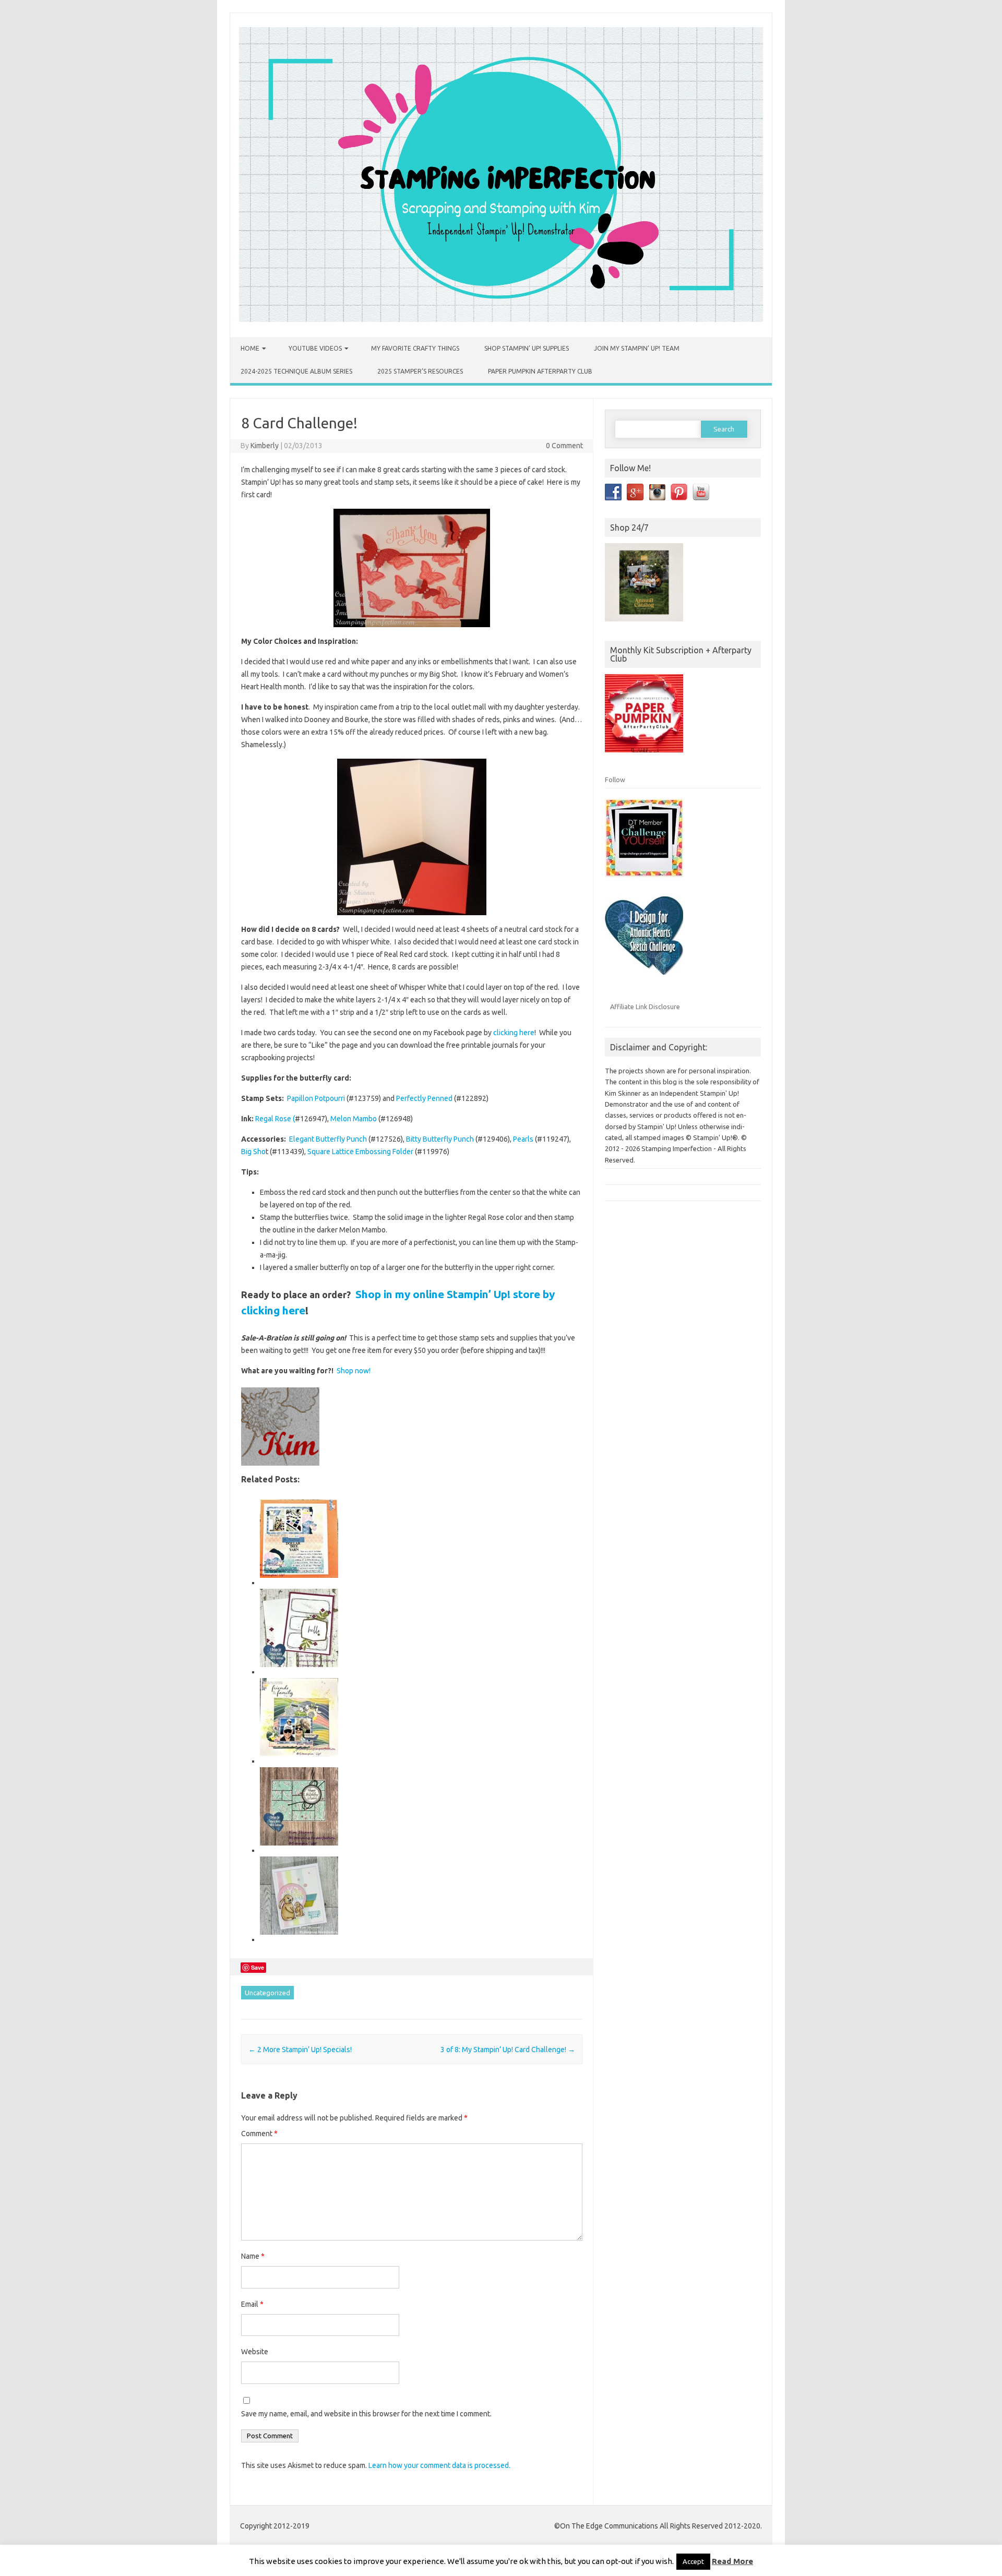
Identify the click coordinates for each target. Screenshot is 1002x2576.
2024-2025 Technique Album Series (296, 371)
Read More (732, 2561)
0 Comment (564, 446)
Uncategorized (267, 1993)
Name (253, 2256)
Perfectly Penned (424, 1098)
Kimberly (265, 446)
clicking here (514, 1033)
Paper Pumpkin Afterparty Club (540, 371)
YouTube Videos (315, 348)
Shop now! (354, 1371)
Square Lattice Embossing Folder (360, 1152)
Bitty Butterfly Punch (440, 1139)
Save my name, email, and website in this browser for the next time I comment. (366, 2414)
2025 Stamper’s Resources (420, 371)
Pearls (523, 1139)
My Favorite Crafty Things (415, 348)
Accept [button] (693, 2561)
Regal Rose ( (275, 1119)
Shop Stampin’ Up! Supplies (527, 348)
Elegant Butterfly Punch (328, 1139)
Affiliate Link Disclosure (645, 1007)
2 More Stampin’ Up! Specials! (300, 2050)
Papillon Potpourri (317, 1098)
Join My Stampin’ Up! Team (637, 348)
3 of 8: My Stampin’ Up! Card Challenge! (508, 2050)
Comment (259, 2134)
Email (252, 2304)
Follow (615, 780)
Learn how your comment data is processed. (439, 2465)
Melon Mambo (354, 1119)
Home (250, 348)
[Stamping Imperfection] (501, 319)
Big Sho (253, 1152)
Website (255, 2352)
